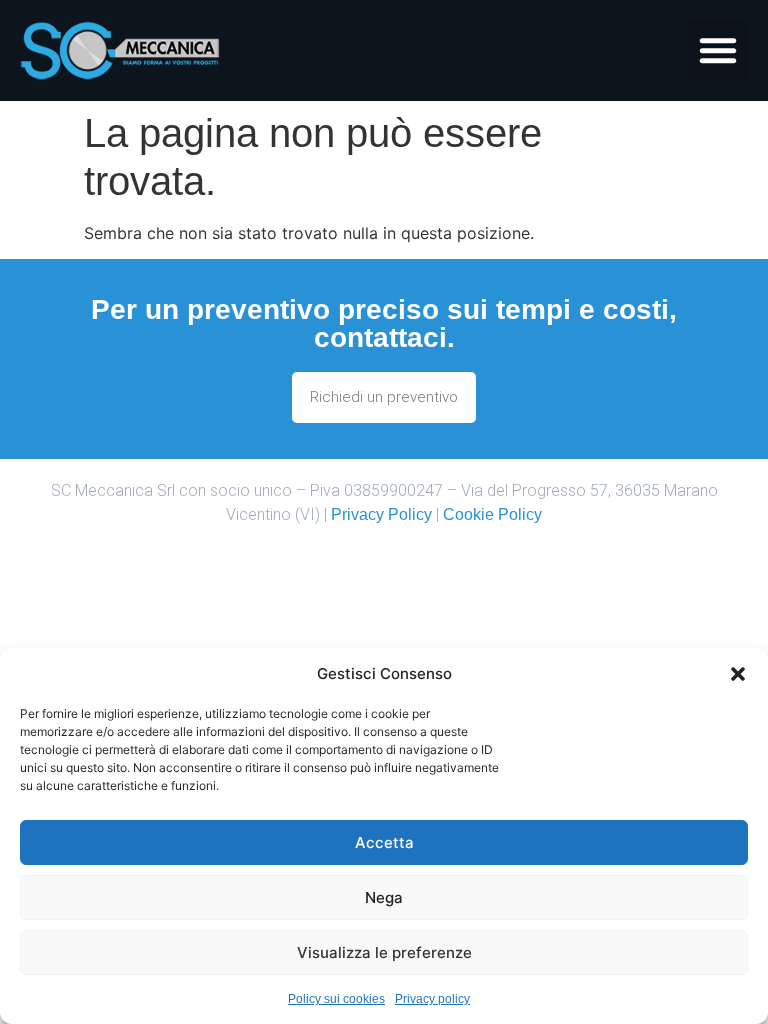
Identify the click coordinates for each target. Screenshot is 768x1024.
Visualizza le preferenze (384, 952)
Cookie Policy (492, 514)
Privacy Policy (381, 514)
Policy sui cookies (336, 999)
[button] (738, 674)
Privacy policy (432, 999)
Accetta (384, 842)
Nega (384, 897)
